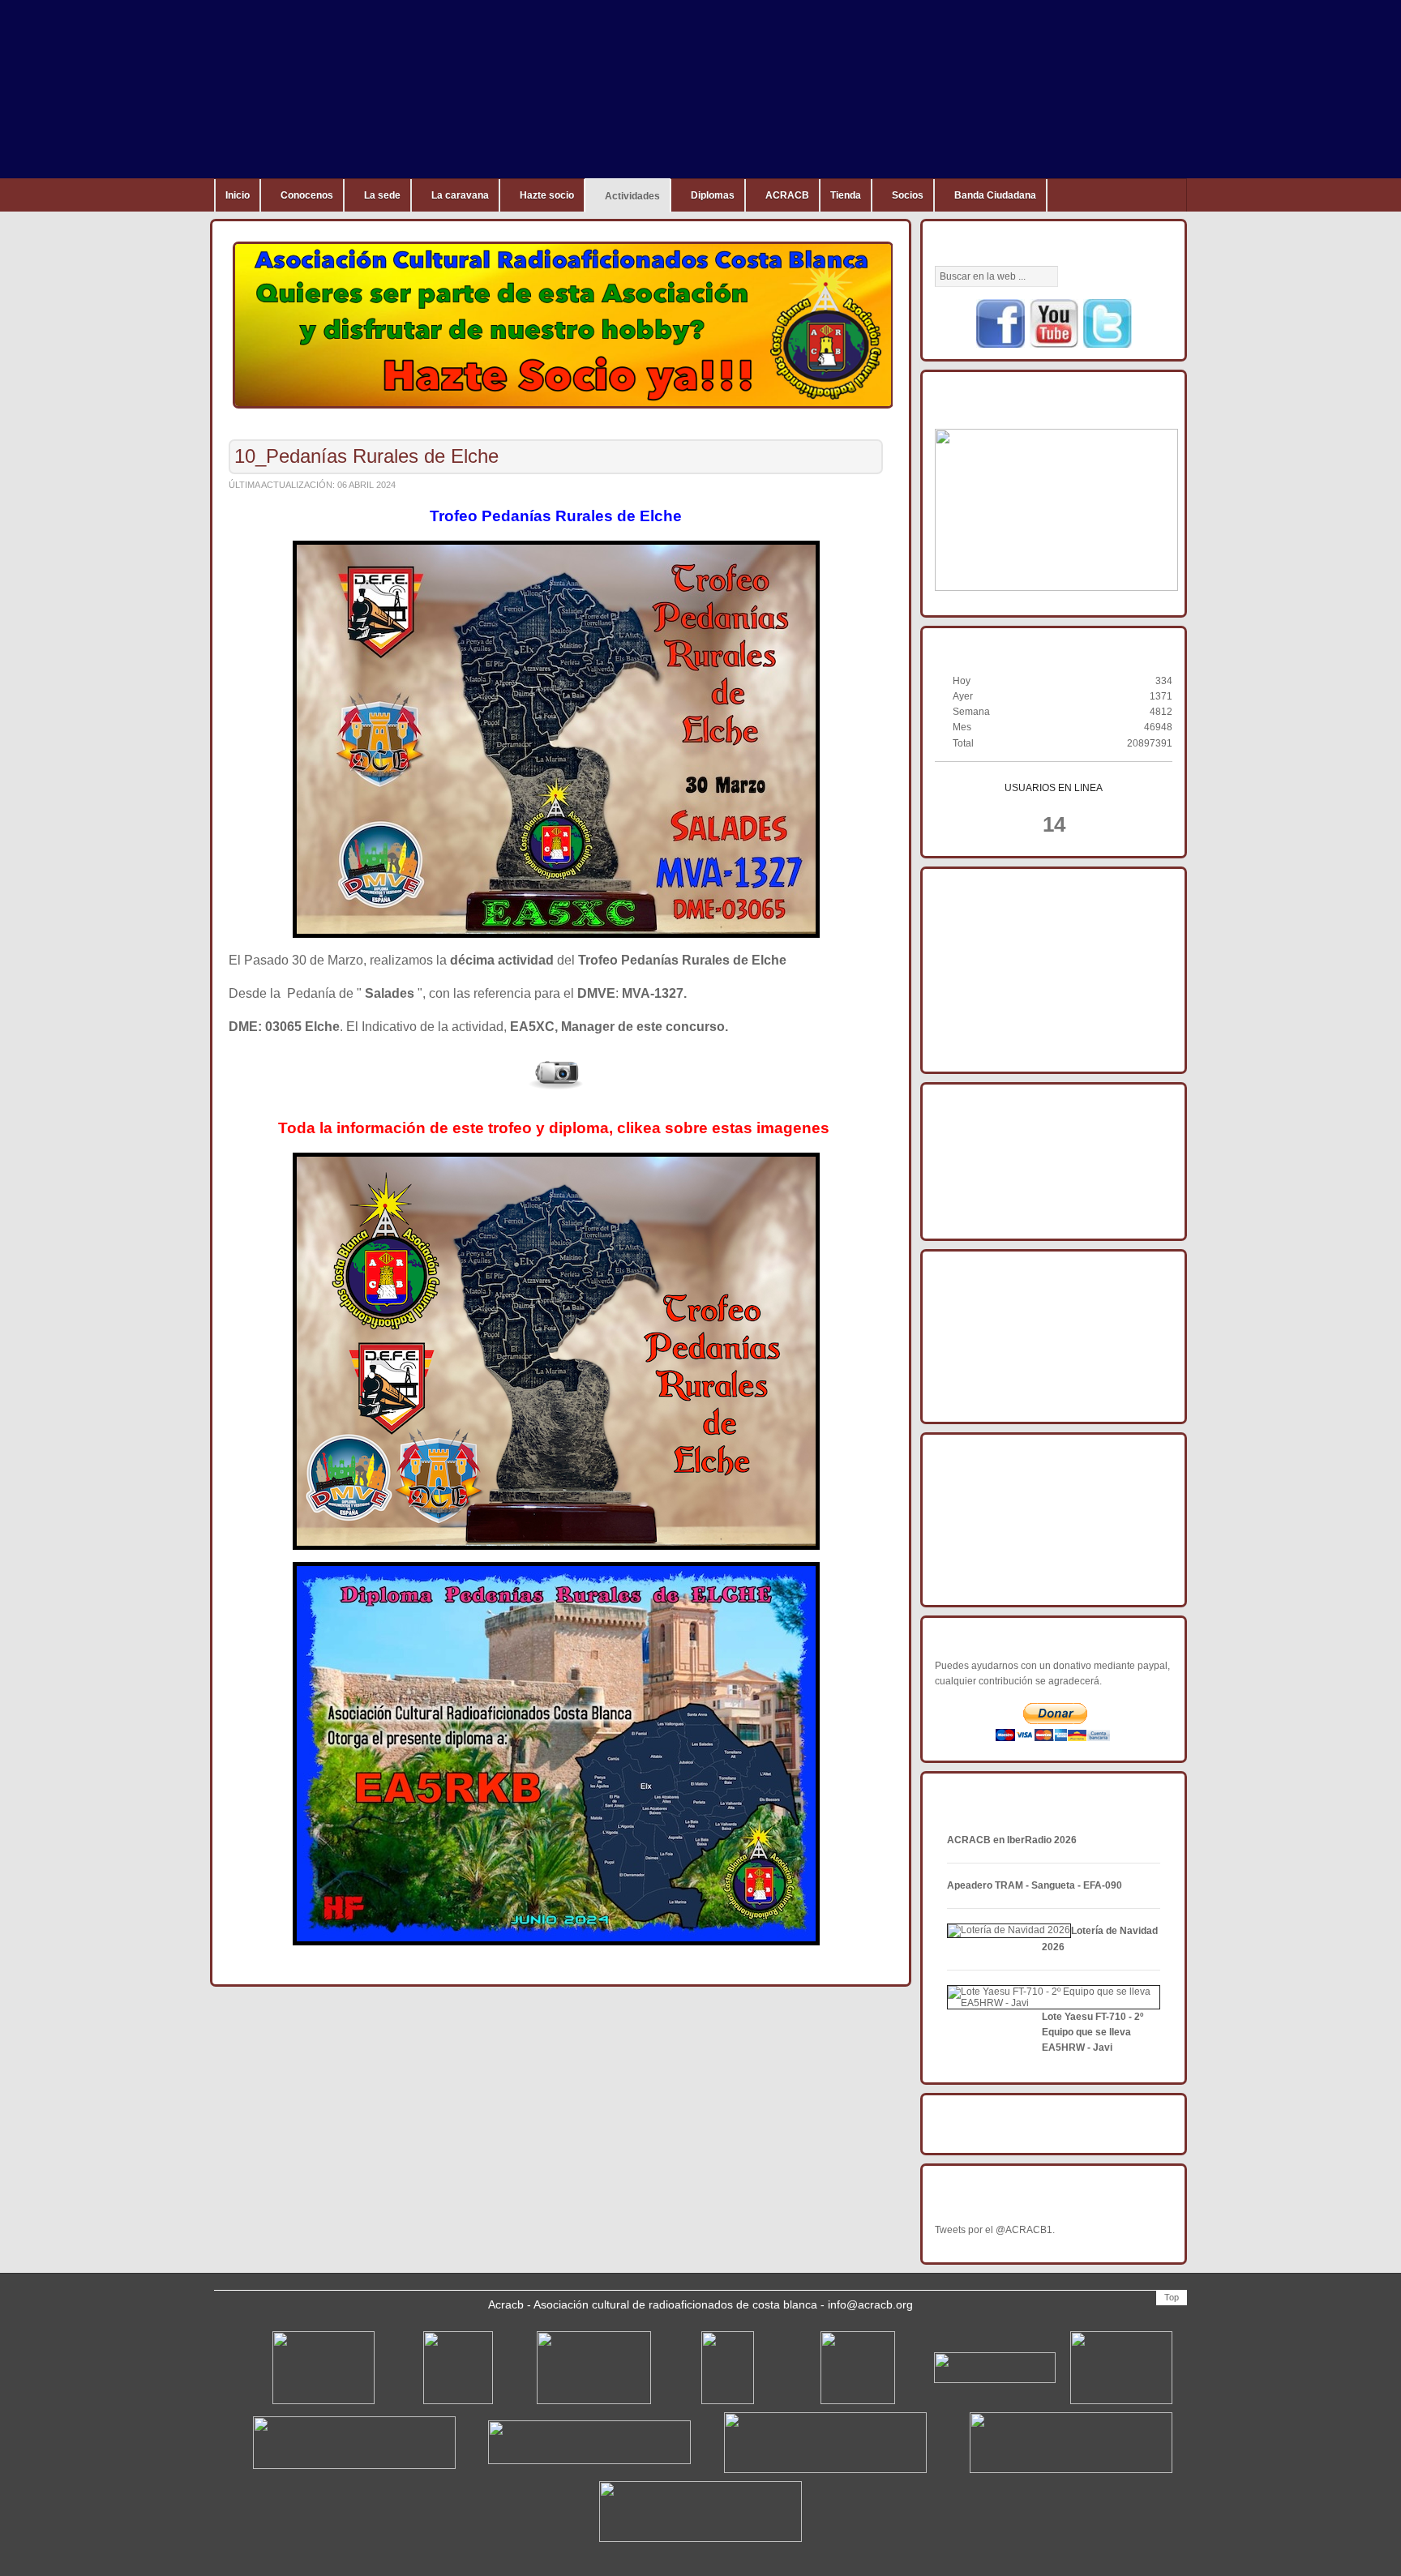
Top (1172, 2297)
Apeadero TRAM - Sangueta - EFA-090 (1035, 1885)
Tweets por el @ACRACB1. (995, 2230)
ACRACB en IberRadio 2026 (1012, 1840)
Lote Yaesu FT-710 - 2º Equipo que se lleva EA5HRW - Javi (1093, 2032)
